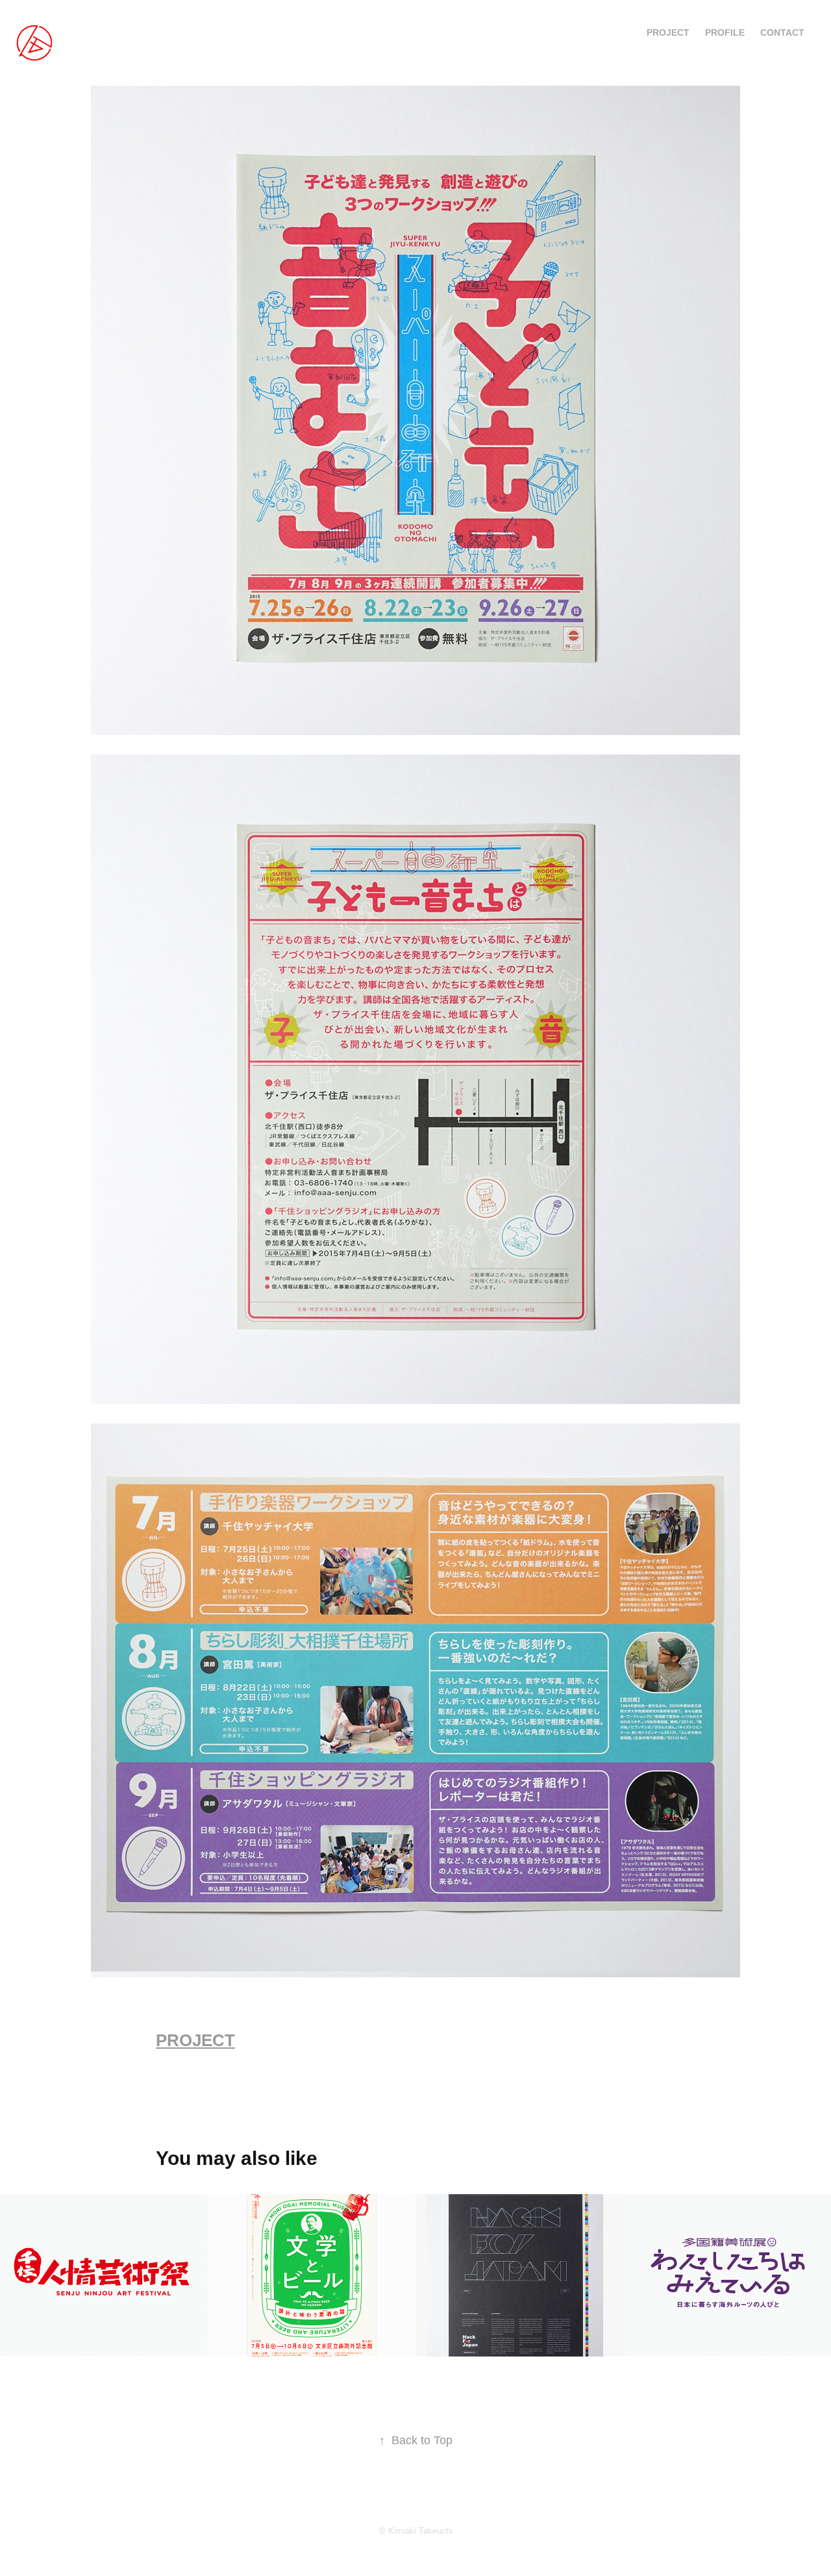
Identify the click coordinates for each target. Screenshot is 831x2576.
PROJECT (668, 32)
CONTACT (782, 32)
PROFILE (725, 32)
